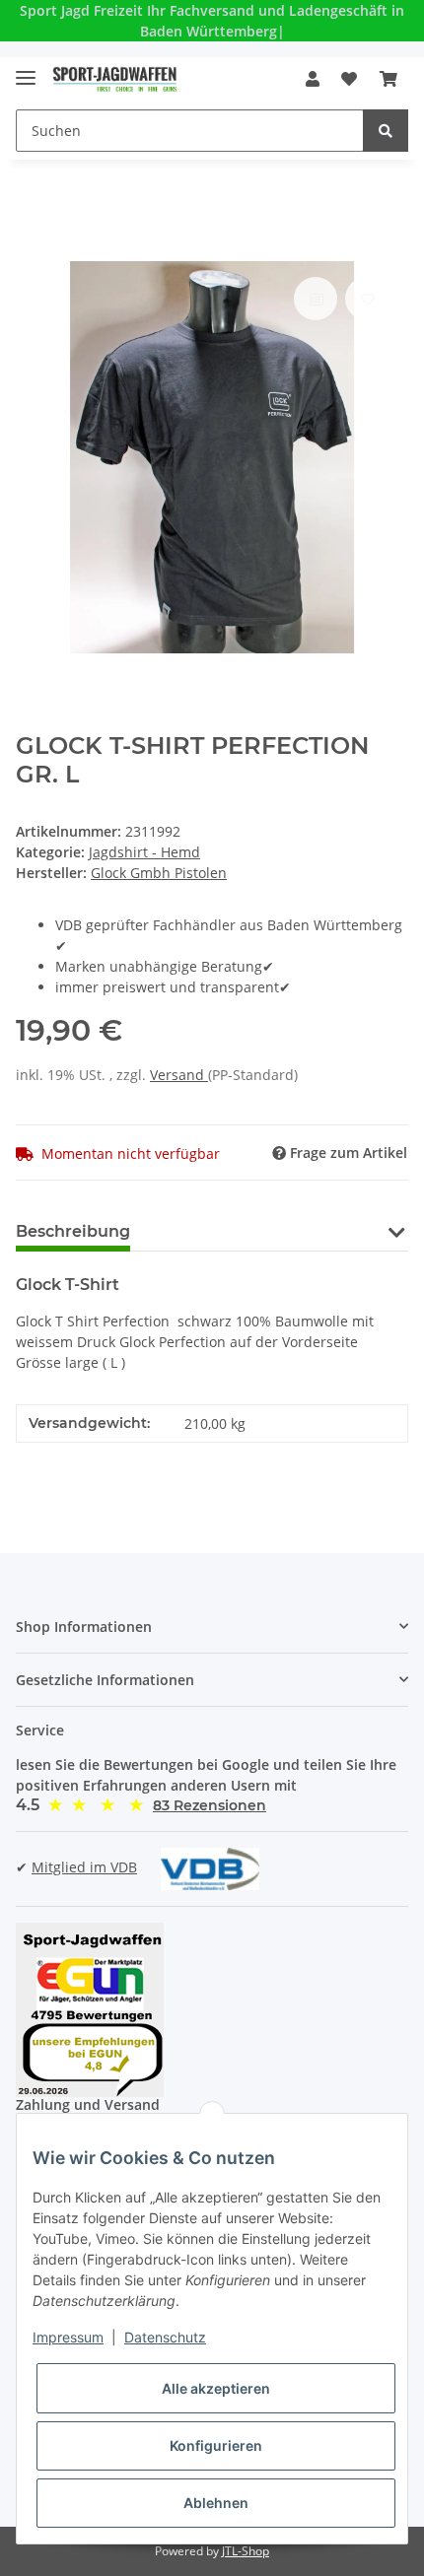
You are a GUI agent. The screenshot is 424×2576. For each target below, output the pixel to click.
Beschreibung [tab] (73, 1231)
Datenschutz (165, 2337)
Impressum (68, 2337)
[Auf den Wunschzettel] (367, 299)
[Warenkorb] (389, 79)
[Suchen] (386, 131)
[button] (313, 79)
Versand (179, 1075)
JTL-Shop (246, 2551)
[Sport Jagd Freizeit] (115, 79)
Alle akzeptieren (216, 2388)
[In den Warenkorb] (32, 250)
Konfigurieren (216, 2445)
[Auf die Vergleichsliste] (316, 299)
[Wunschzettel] (349, 79)
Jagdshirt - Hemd (144, 852)
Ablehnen (216, 2503)
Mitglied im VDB (84, 1867)
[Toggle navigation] (26, 69)
